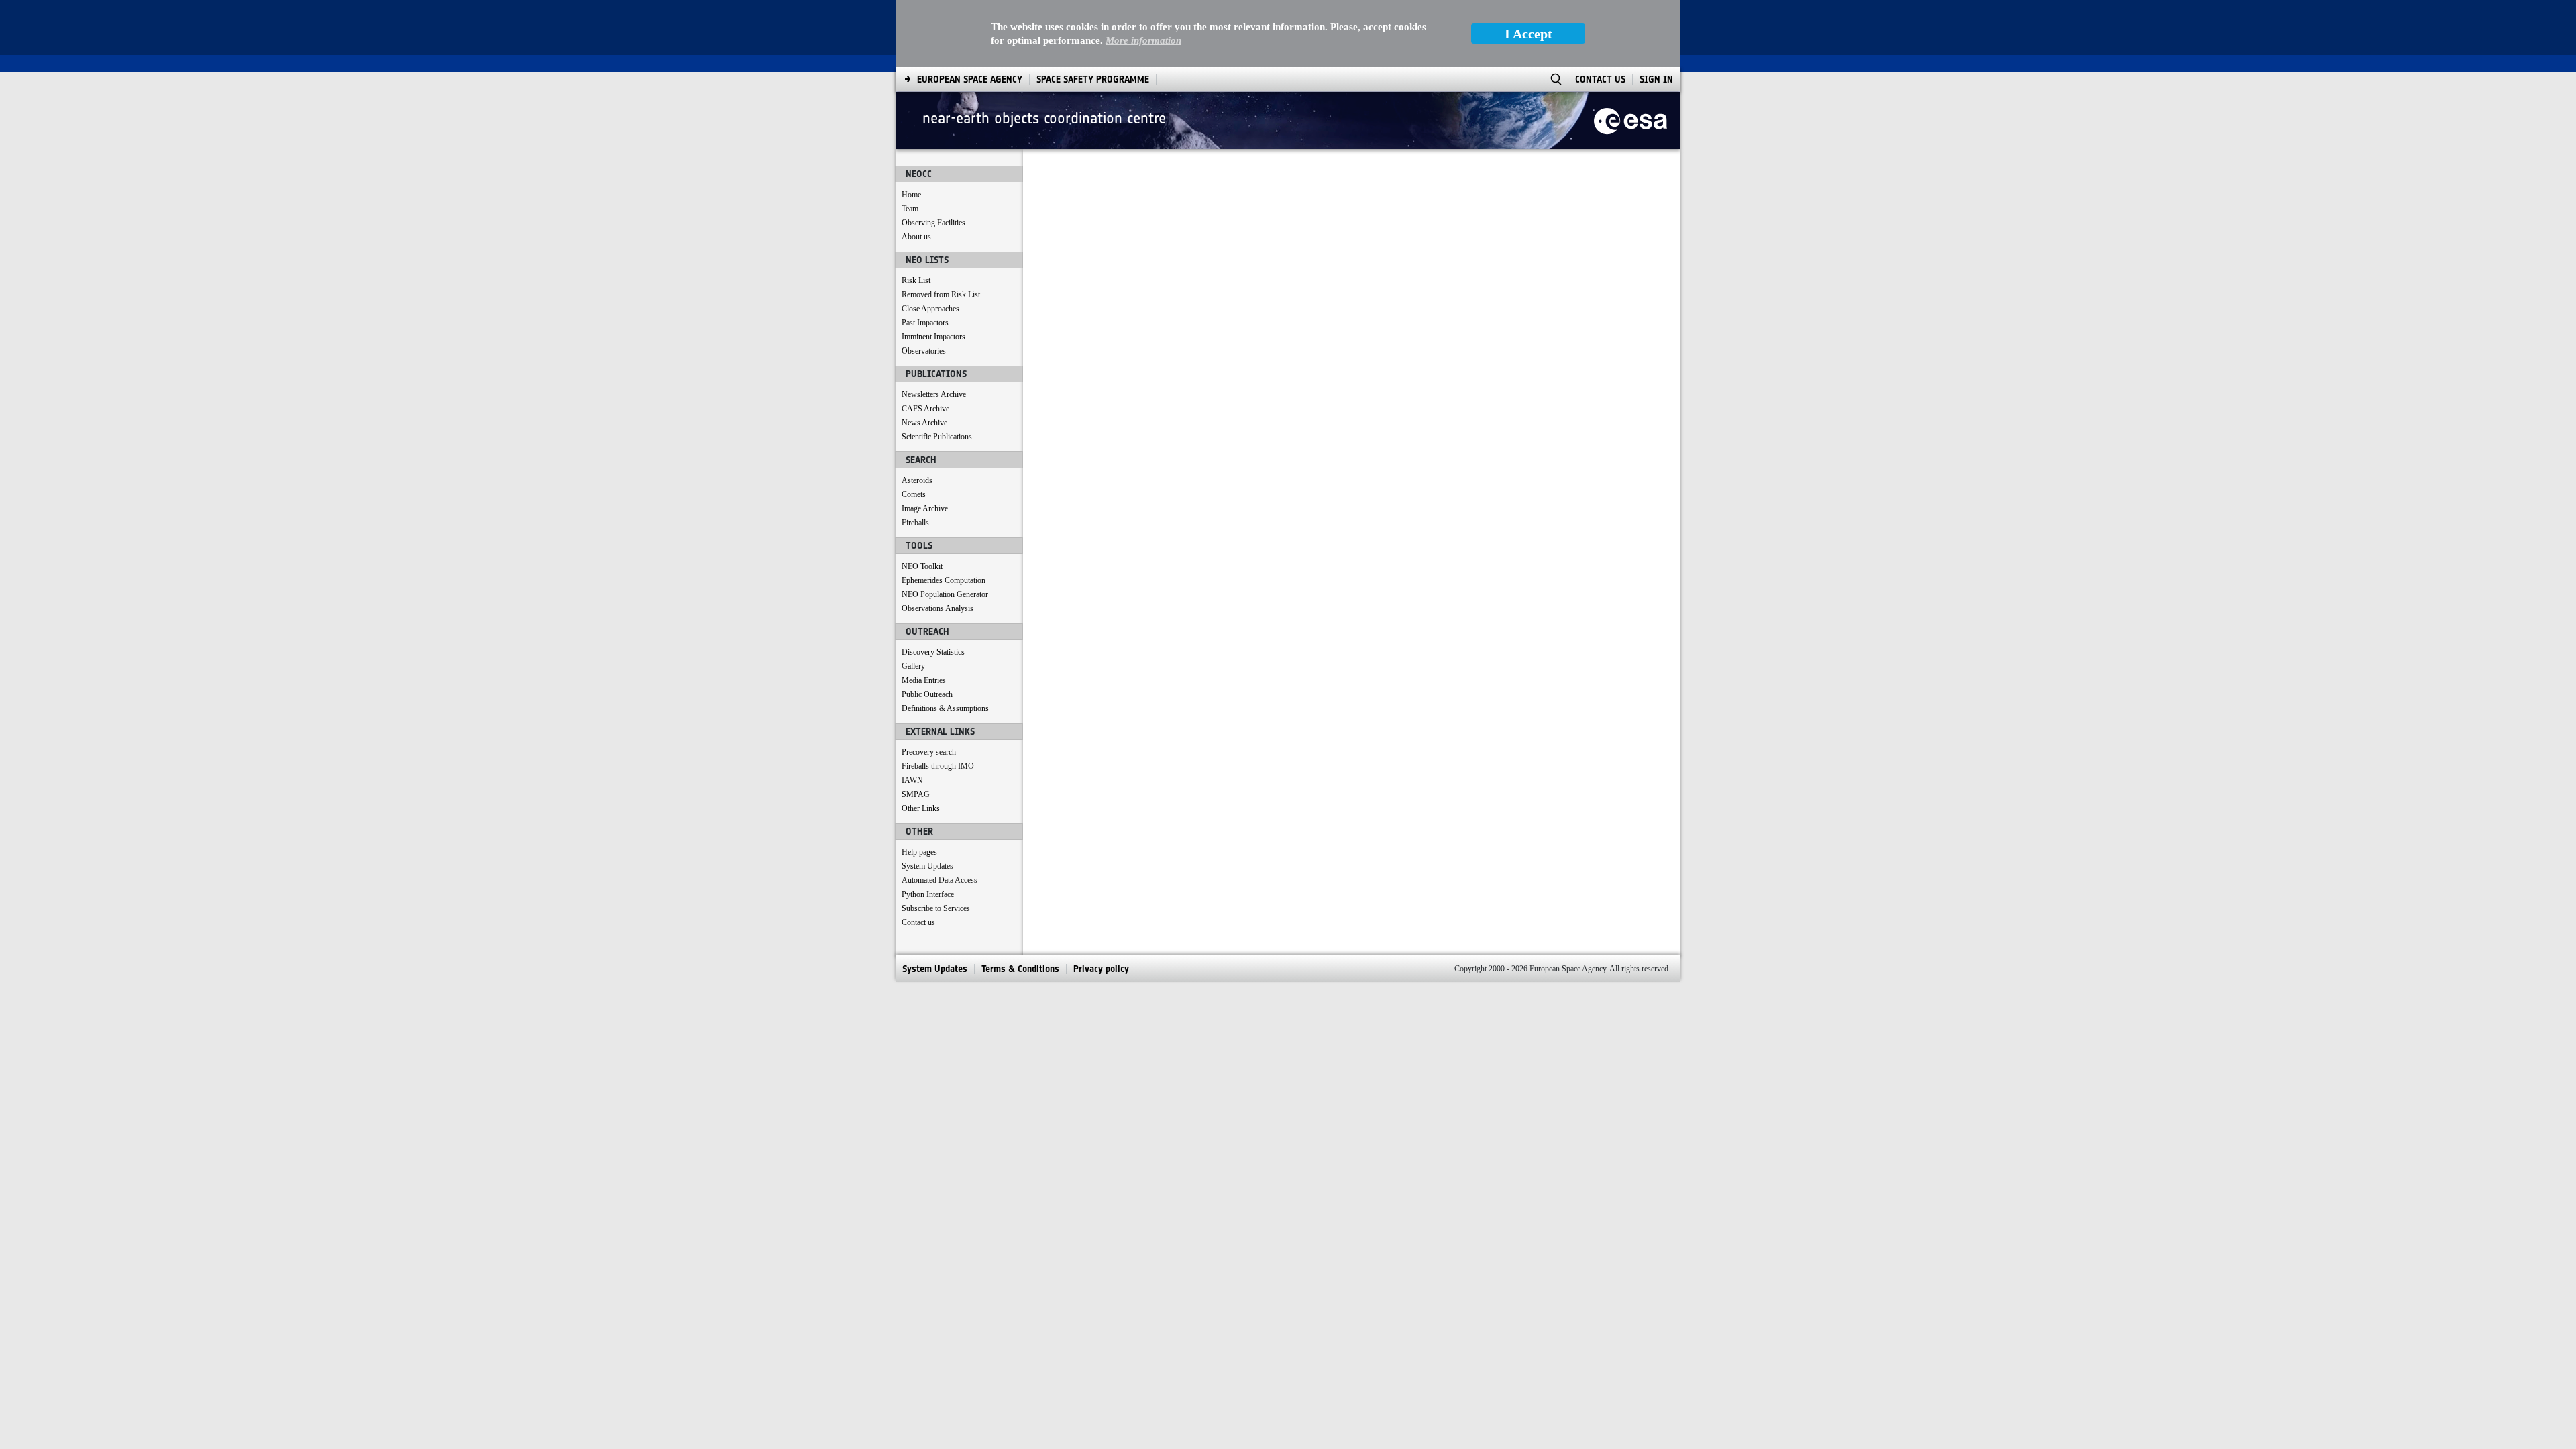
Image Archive (925, 508)
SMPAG (916, 794)
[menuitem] (970, 79)
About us (916, 237)
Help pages (919, 852)
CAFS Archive (925, 409)
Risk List (916, 280)
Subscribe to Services (936, 908)
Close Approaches (930, 309)
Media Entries (924, 680)
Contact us (918, 922)
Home (911, 195)
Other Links (921, 808)
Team (910, 209)
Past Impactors (925, 323)
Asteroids (917, 480)
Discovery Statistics (933, 652)
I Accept (1528, 34)
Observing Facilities (933, 223)
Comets (914, 494)
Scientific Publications (937, 437)
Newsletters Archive (934, 394)
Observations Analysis (937, 608)
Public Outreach (927, 694)
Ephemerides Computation (944, 580)
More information (1143, 40)
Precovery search (929, 752)
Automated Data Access (940, 880)
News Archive (924, 423)
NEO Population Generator (945, 594)
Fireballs (915, 523)
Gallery (913, 666)
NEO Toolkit (922, 566)
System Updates (927, 866)
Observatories (924, 351)
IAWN (912, 780)
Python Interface (928, 894)
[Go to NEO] (1630, 120)
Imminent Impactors (933, 337)
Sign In (1656, 79)
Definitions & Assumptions (945, 708)
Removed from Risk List (941, 294)
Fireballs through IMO (938, 766)
